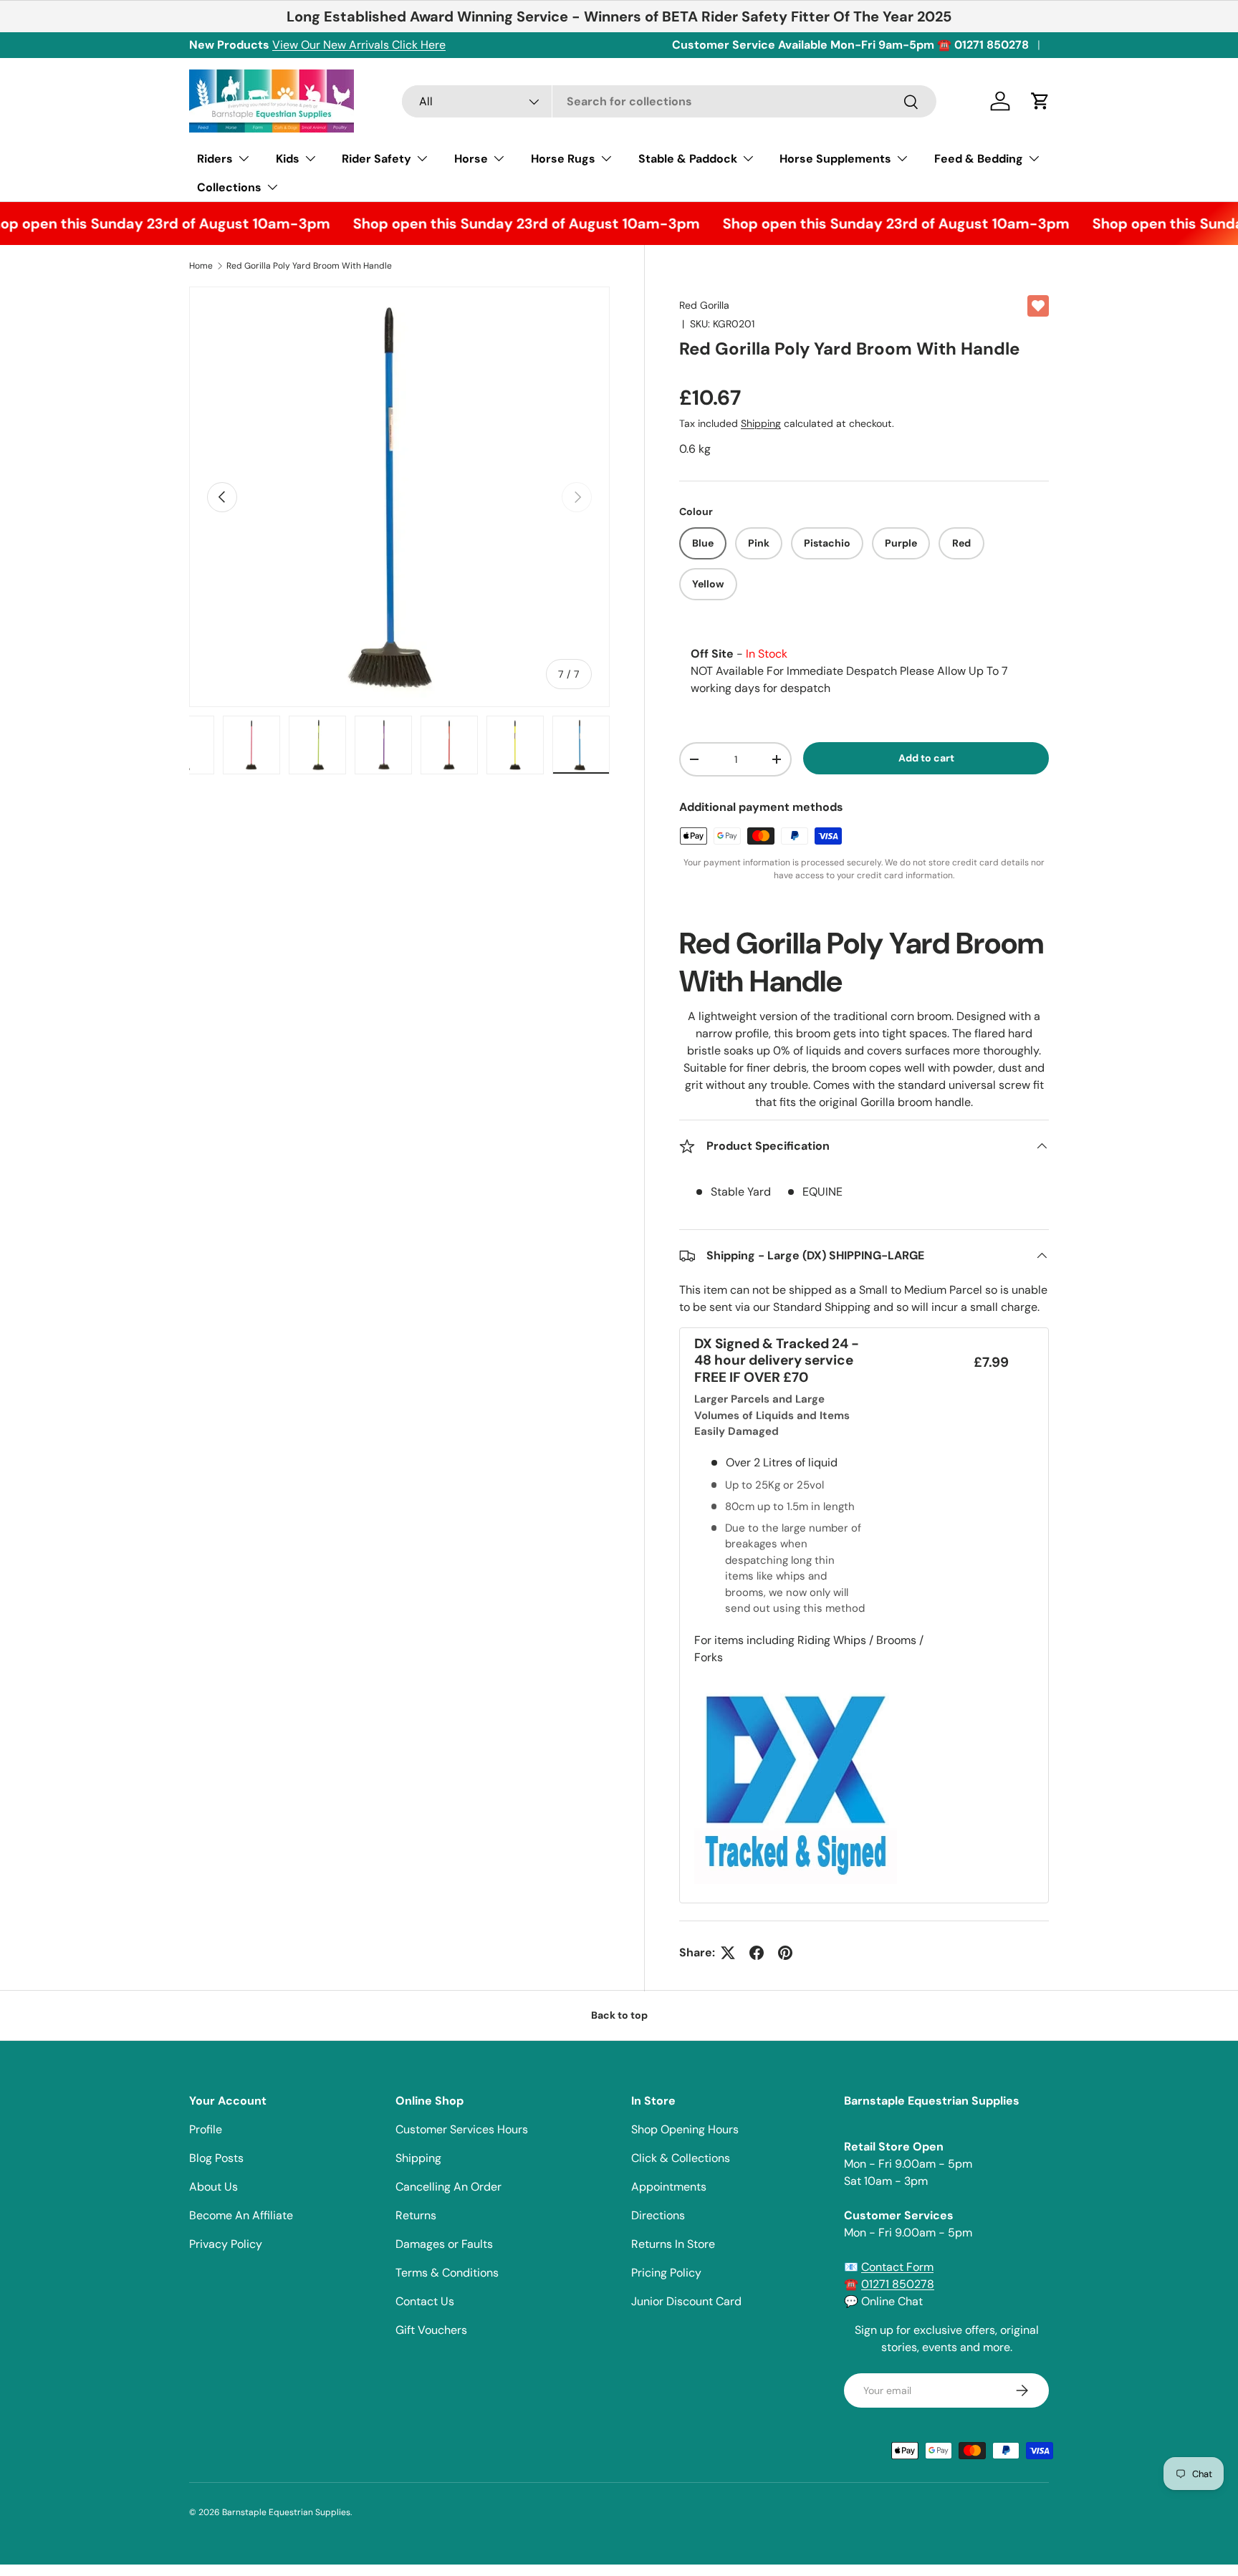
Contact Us (425, 2301)
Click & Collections (681, 2158)
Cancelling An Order (448, 2187)
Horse (471, 159)
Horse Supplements (835, 159)
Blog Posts (216, 2158)
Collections (229, 187)
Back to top (619, 2015)
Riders (215, 159)
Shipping (761, 423)
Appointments (669, 2187)
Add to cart (926, 758)
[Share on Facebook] (757, 1953)
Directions (658, 2215)
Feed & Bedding (979, 159)
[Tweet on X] (728, 1953)
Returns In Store (673, 2244)
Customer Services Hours (462, 2129)
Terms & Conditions (447, 2273)
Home (201, 266)
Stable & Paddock (688, 159)
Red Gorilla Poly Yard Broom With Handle (309, 266)
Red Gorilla (704, 305)
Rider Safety (376, 159)
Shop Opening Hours (685, 2129)
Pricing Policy (666, 2273)
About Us (213, 2187)
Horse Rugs (563, 159)
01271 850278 (898, 2284)
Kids (288, 159)
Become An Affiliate (241, 2215)
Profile (206, 2129)
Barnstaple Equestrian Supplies (286, 2512)
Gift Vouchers (431, 2330)
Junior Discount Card (686, 2301)
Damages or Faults (444, 2244)
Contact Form (897, 2267)
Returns (416, 2215)
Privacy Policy (226, 2244)
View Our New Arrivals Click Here (359, 45)
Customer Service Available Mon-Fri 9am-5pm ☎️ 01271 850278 (850, 45)
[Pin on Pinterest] (785, 1953)
